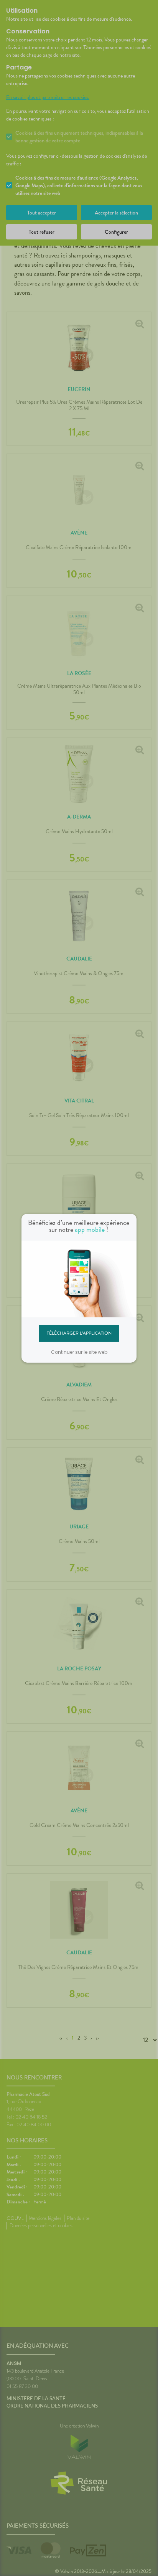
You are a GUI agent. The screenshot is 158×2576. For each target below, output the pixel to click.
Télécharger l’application (79, 1333)
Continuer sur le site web (79, 1352)
